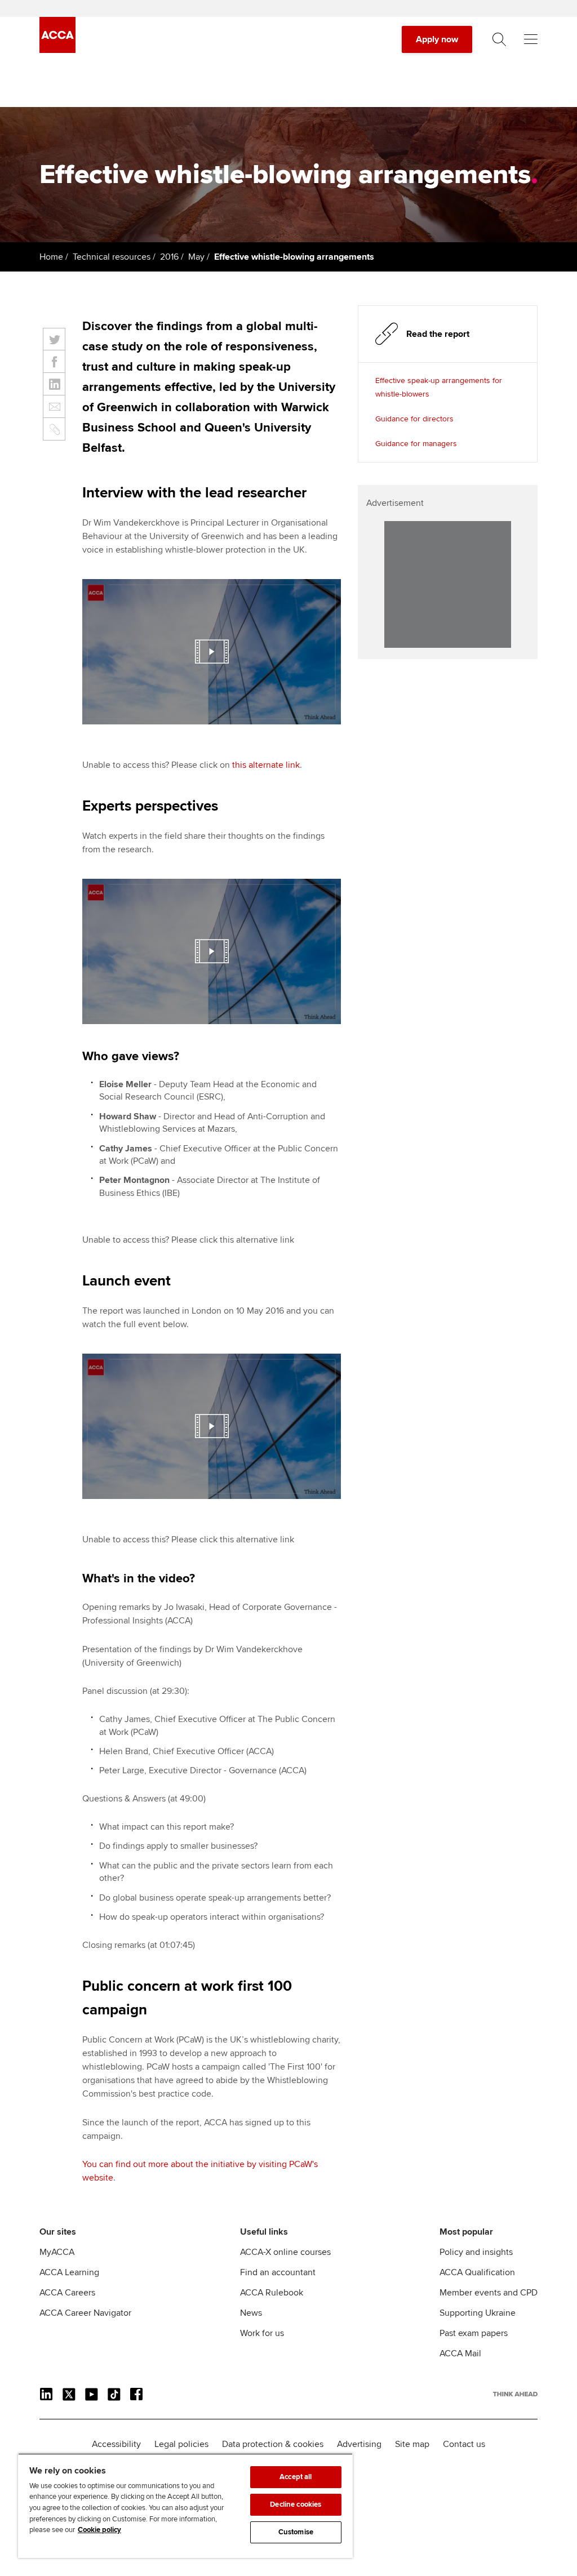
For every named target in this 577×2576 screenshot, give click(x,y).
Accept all (296, 2477)
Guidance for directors (414, 419)
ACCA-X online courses (285, 2252)
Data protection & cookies (273, 2444)
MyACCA (57, 2252)
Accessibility (116, 2444)
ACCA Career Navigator (85, 2313)
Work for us (262, 2333)
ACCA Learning (69, 2272)
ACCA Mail (460, 2353)
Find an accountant (278, 2272)
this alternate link (266, 765)
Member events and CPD (489, 2293)
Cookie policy (99, 2530)
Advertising (359, 2444)
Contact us (464, 2444)
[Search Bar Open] (499, 39)
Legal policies (181, 2444)
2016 (169, 257)
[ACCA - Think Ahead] (57, 50)
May (196, 257)
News (251, 2313)
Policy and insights (476, 2252)
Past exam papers (474, 2333)
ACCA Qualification (477, 2272)
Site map (412, 2444)
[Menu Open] (531, 39)
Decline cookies (296, 2504)
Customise (296, 2532)
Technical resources (112, 257)
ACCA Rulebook (272, 2293)
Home (51, 257)
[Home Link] (515, 2394)
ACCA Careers (67, 2293)
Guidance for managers (416, 444)
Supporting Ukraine (478, 2313)
